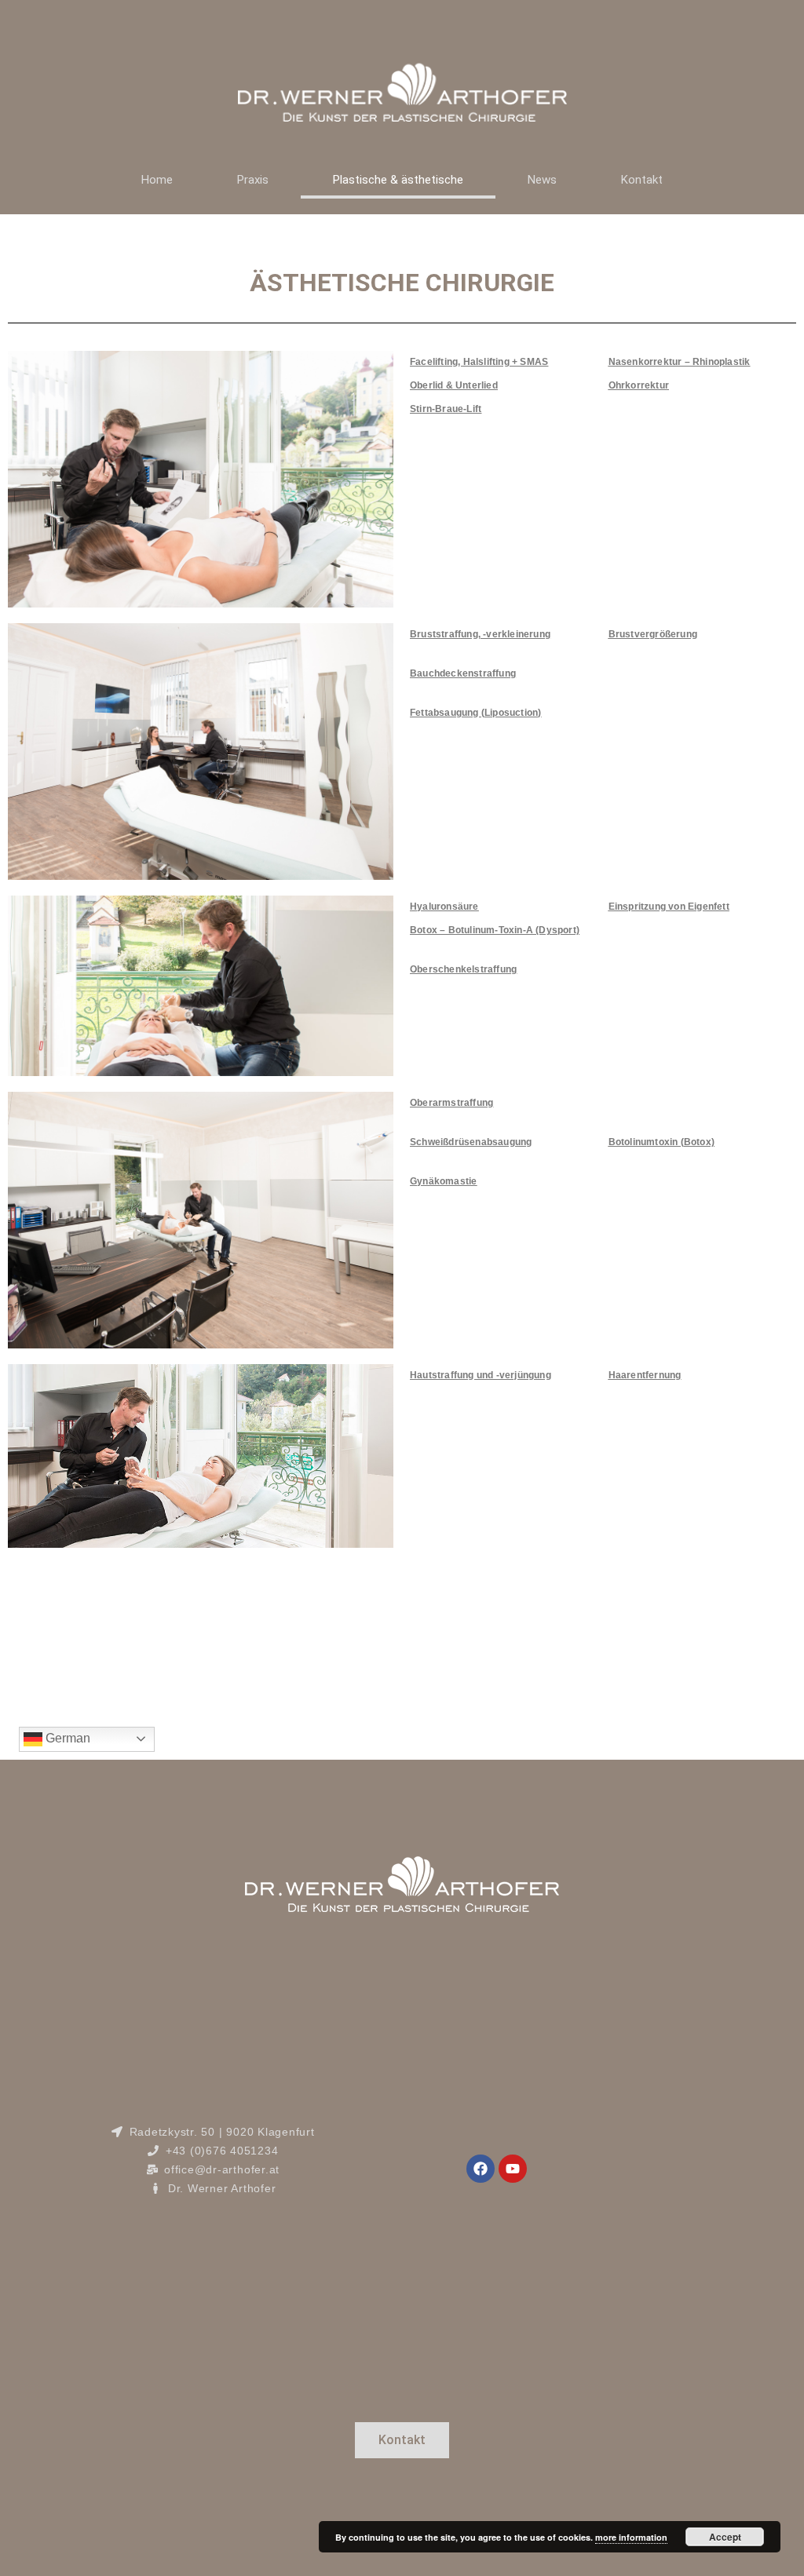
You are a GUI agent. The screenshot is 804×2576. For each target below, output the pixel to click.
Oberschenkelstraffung (463, 969)
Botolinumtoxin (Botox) (661, 1142)
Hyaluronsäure (444, 907)
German (66, 1738)
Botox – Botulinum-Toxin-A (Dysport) (495, 930)
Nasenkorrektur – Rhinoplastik (680, 362)
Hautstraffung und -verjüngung (481, 1375)
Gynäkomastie (443, 1181)
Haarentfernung (645, 1375)
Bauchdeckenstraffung (463, 673)
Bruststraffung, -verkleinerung (480, 634)
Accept (725, 2537)
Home (157, 180)
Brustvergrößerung (653, 634)
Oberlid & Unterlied (454, 385)
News (542, 180)
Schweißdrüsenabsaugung (471, 1142)
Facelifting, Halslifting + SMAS (479, 362)
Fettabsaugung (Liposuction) (475, 713)
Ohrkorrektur (639, 385)
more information (631, 2537)
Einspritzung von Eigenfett (669, 907)
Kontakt (642, 180)
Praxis (253, 180)
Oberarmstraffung (451, 1103)
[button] (402, 2440)
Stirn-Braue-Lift (446, 409)
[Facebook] (481, 2169)
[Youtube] (513, 2169)
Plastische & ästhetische (398, 180)
